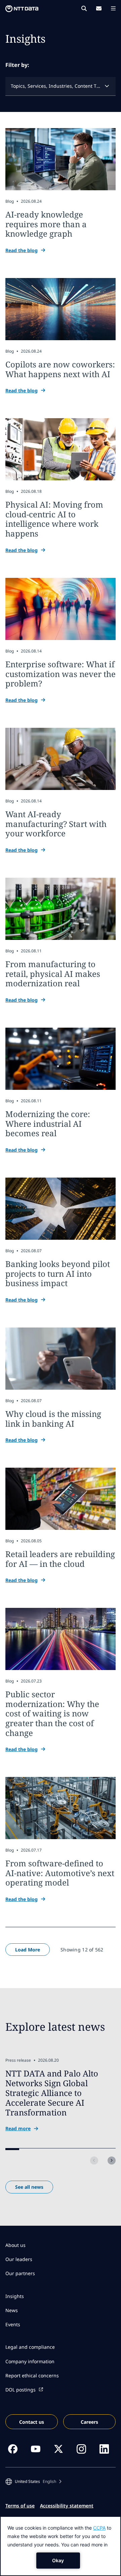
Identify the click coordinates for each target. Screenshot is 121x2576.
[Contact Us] (99, 8)
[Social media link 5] (104, 2449)
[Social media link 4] (81, 2449)
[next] (112, 2161)
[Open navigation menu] (113, 8)
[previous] (94, 2161)
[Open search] (84, 8)
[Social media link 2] (36, 2449)
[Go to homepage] (22, 9)
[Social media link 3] (58, 2449)
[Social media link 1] (13, 2449)
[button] (33, 2482)
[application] (61, 2546)
